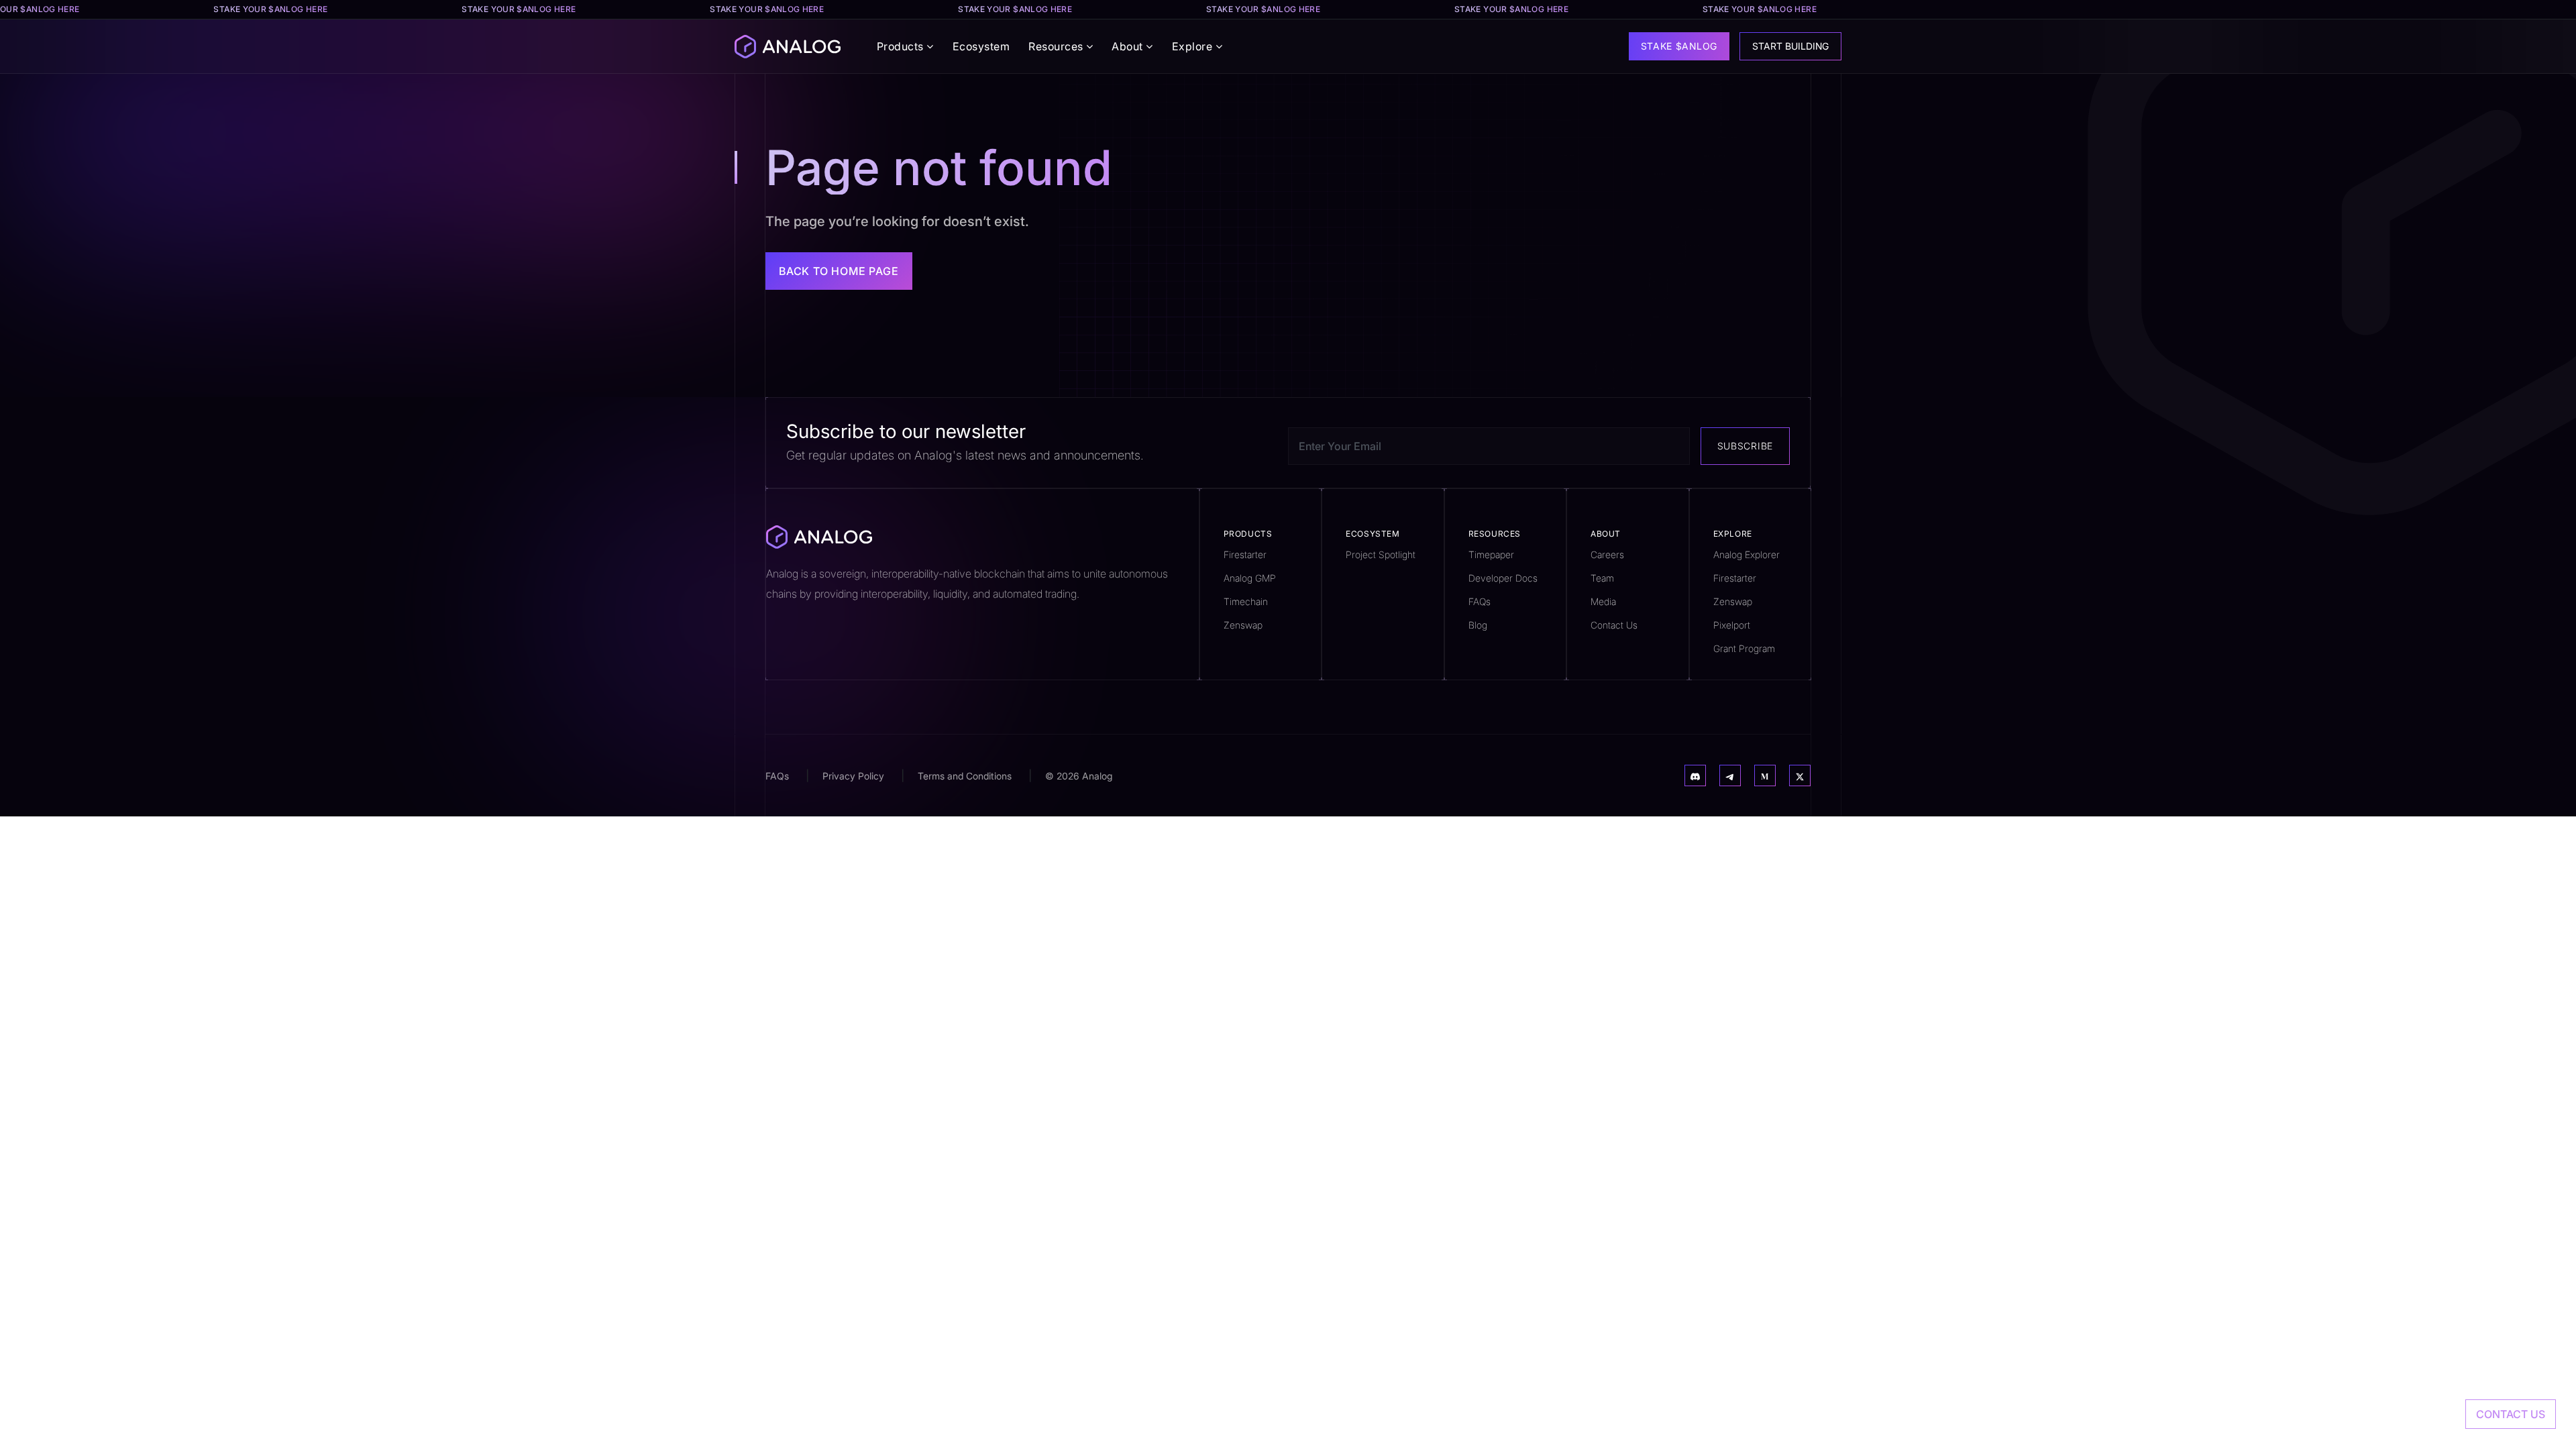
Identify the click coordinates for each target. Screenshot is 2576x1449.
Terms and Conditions (965, 776)
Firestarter (1245, 554)
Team (1602, 578)
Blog (1478, 625)
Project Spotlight (1381, 554)
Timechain (1246, 601)
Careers (1607, 554)
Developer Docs (1503, 578)
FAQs (1480, 601)
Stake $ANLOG (1679, 46)
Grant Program (1744, 648)
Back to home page (839, 271)
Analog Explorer (1747, 554)
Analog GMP (1250, 578)
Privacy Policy (853, 776)
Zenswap (1243, 625)
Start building (1790, 46)
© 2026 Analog (1079, 776)
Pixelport (1732, 625)
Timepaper (1491, 554)
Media (1603, 601)
